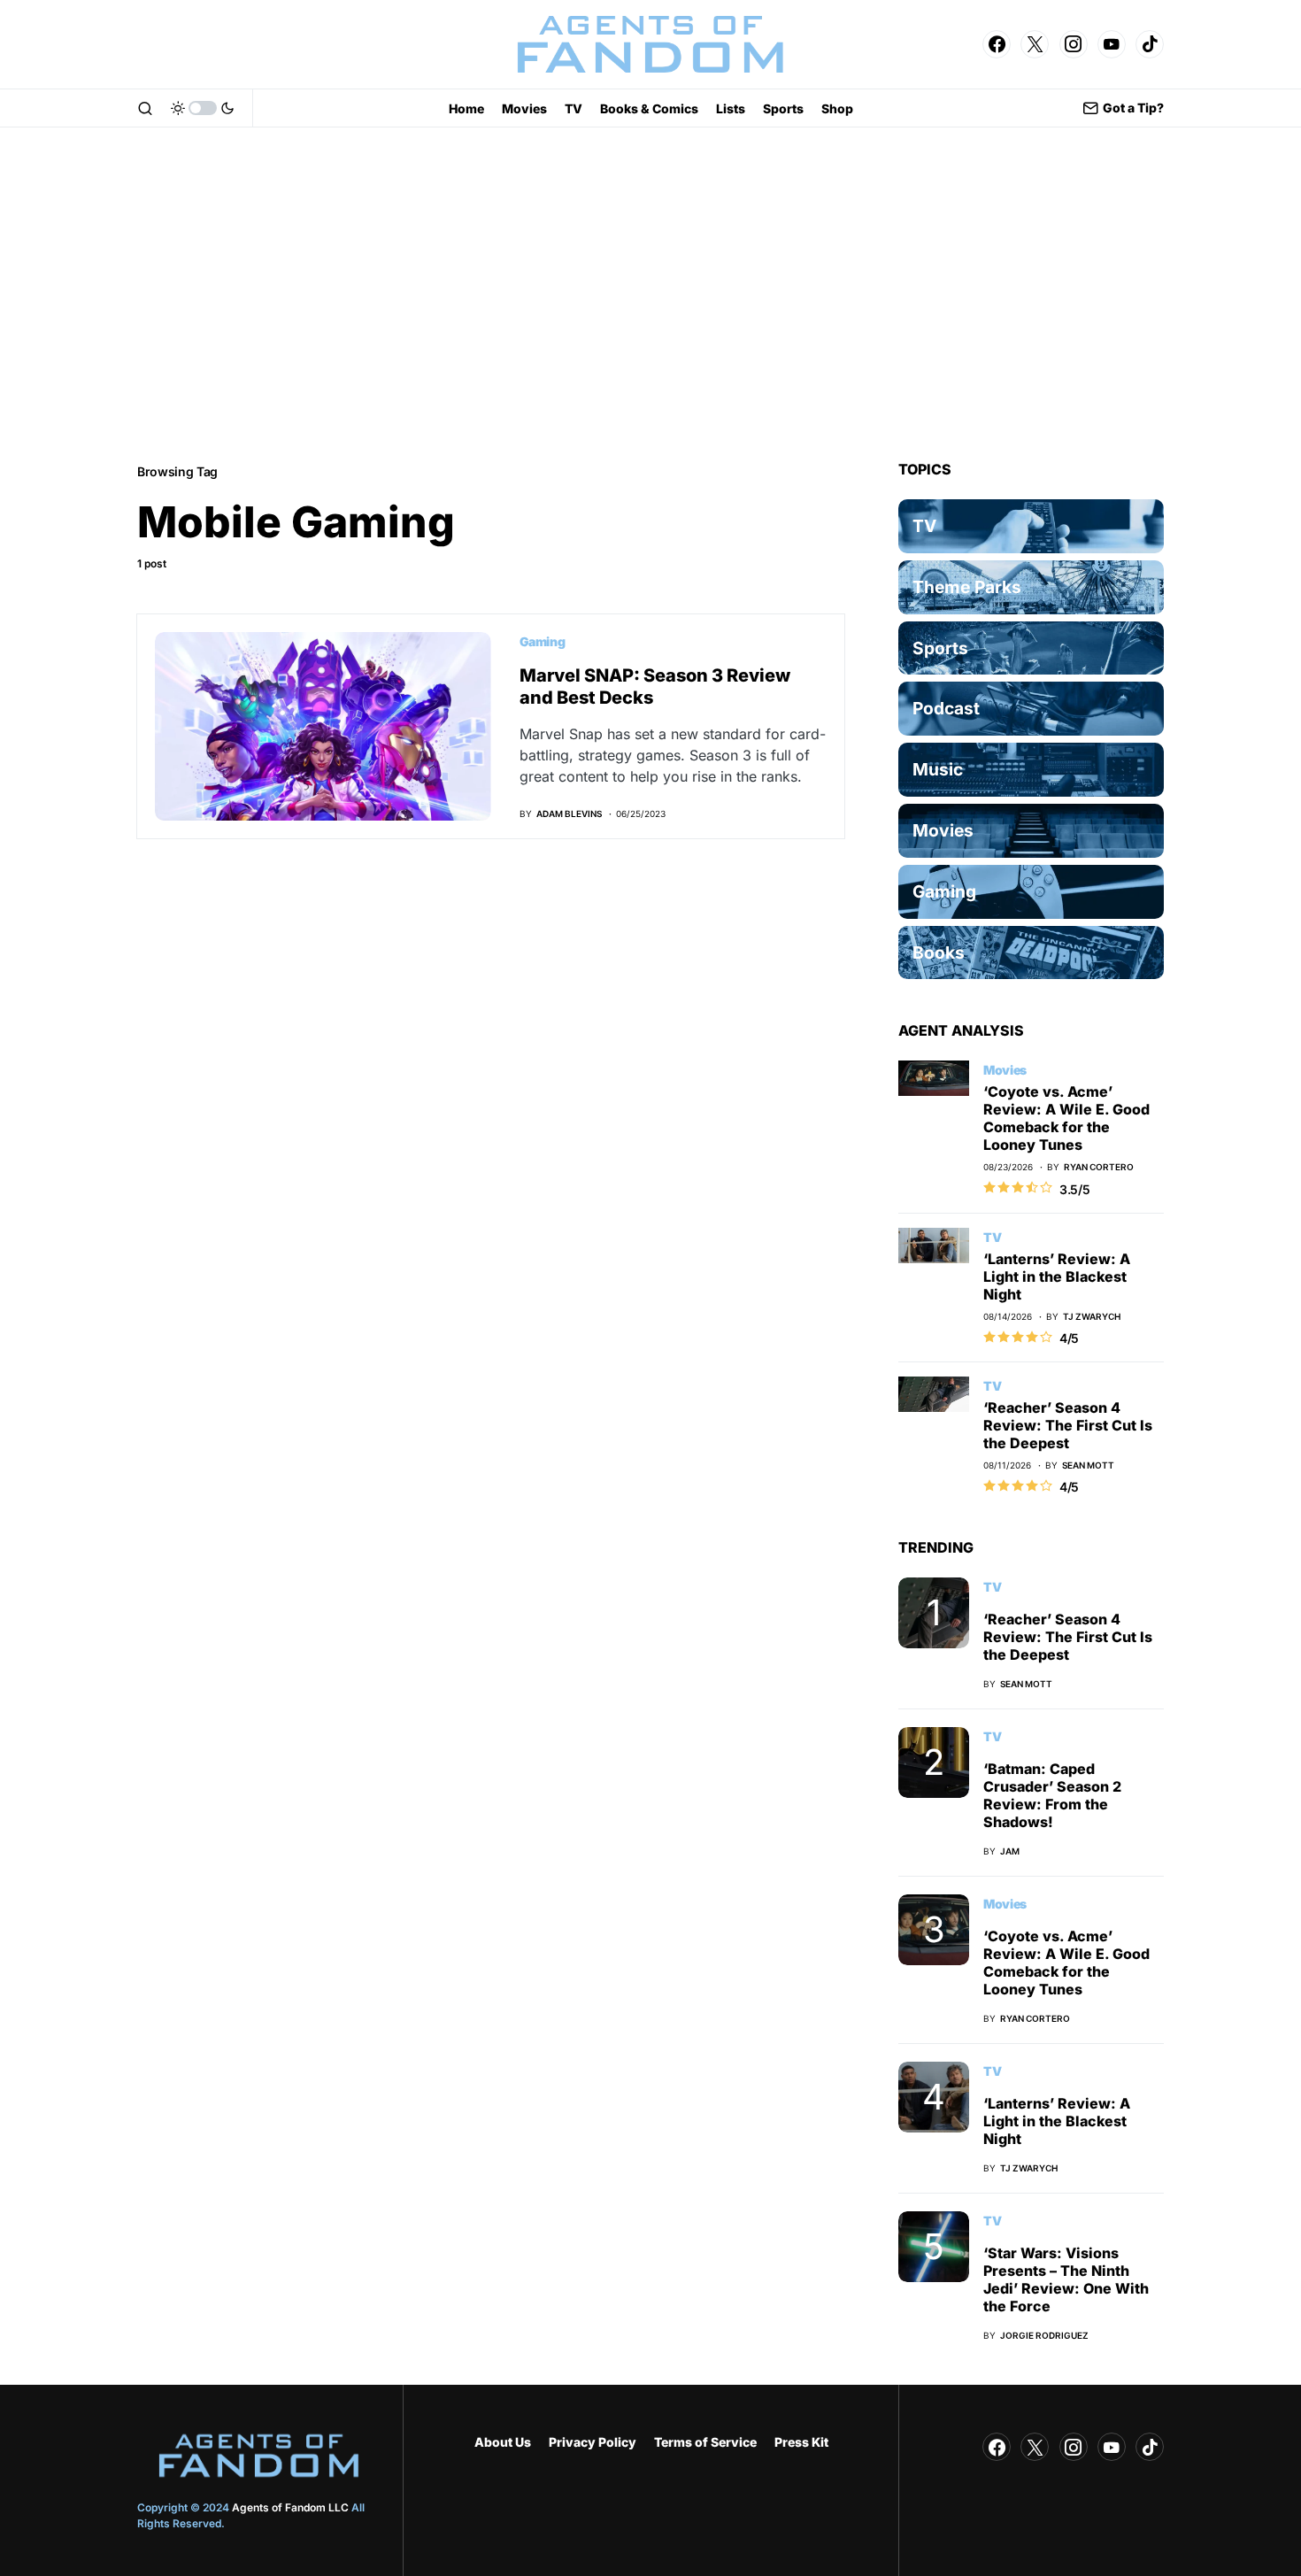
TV (992, 1237)
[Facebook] (997, 44)
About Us (503, 2442)
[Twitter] (1035, 44)
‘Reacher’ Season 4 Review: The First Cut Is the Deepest (1068, 1425)
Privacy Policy (593, 2442)
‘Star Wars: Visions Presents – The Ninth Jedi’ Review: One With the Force (1066, 2279)
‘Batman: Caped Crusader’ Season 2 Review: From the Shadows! (1052, 1795)
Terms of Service (705, 2442)
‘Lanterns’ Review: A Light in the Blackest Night (1057, 1276)
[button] (145, 108)
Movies (1005, 1070)
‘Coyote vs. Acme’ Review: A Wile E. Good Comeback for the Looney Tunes (1066, 1118)
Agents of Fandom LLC (290, 2507)
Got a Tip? (1133, 108)
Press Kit (801, 2442)
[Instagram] (1074, 44)
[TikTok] (1150, 44)
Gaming (543, 641)
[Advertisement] (650, 294)
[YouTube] (1112, 44)
